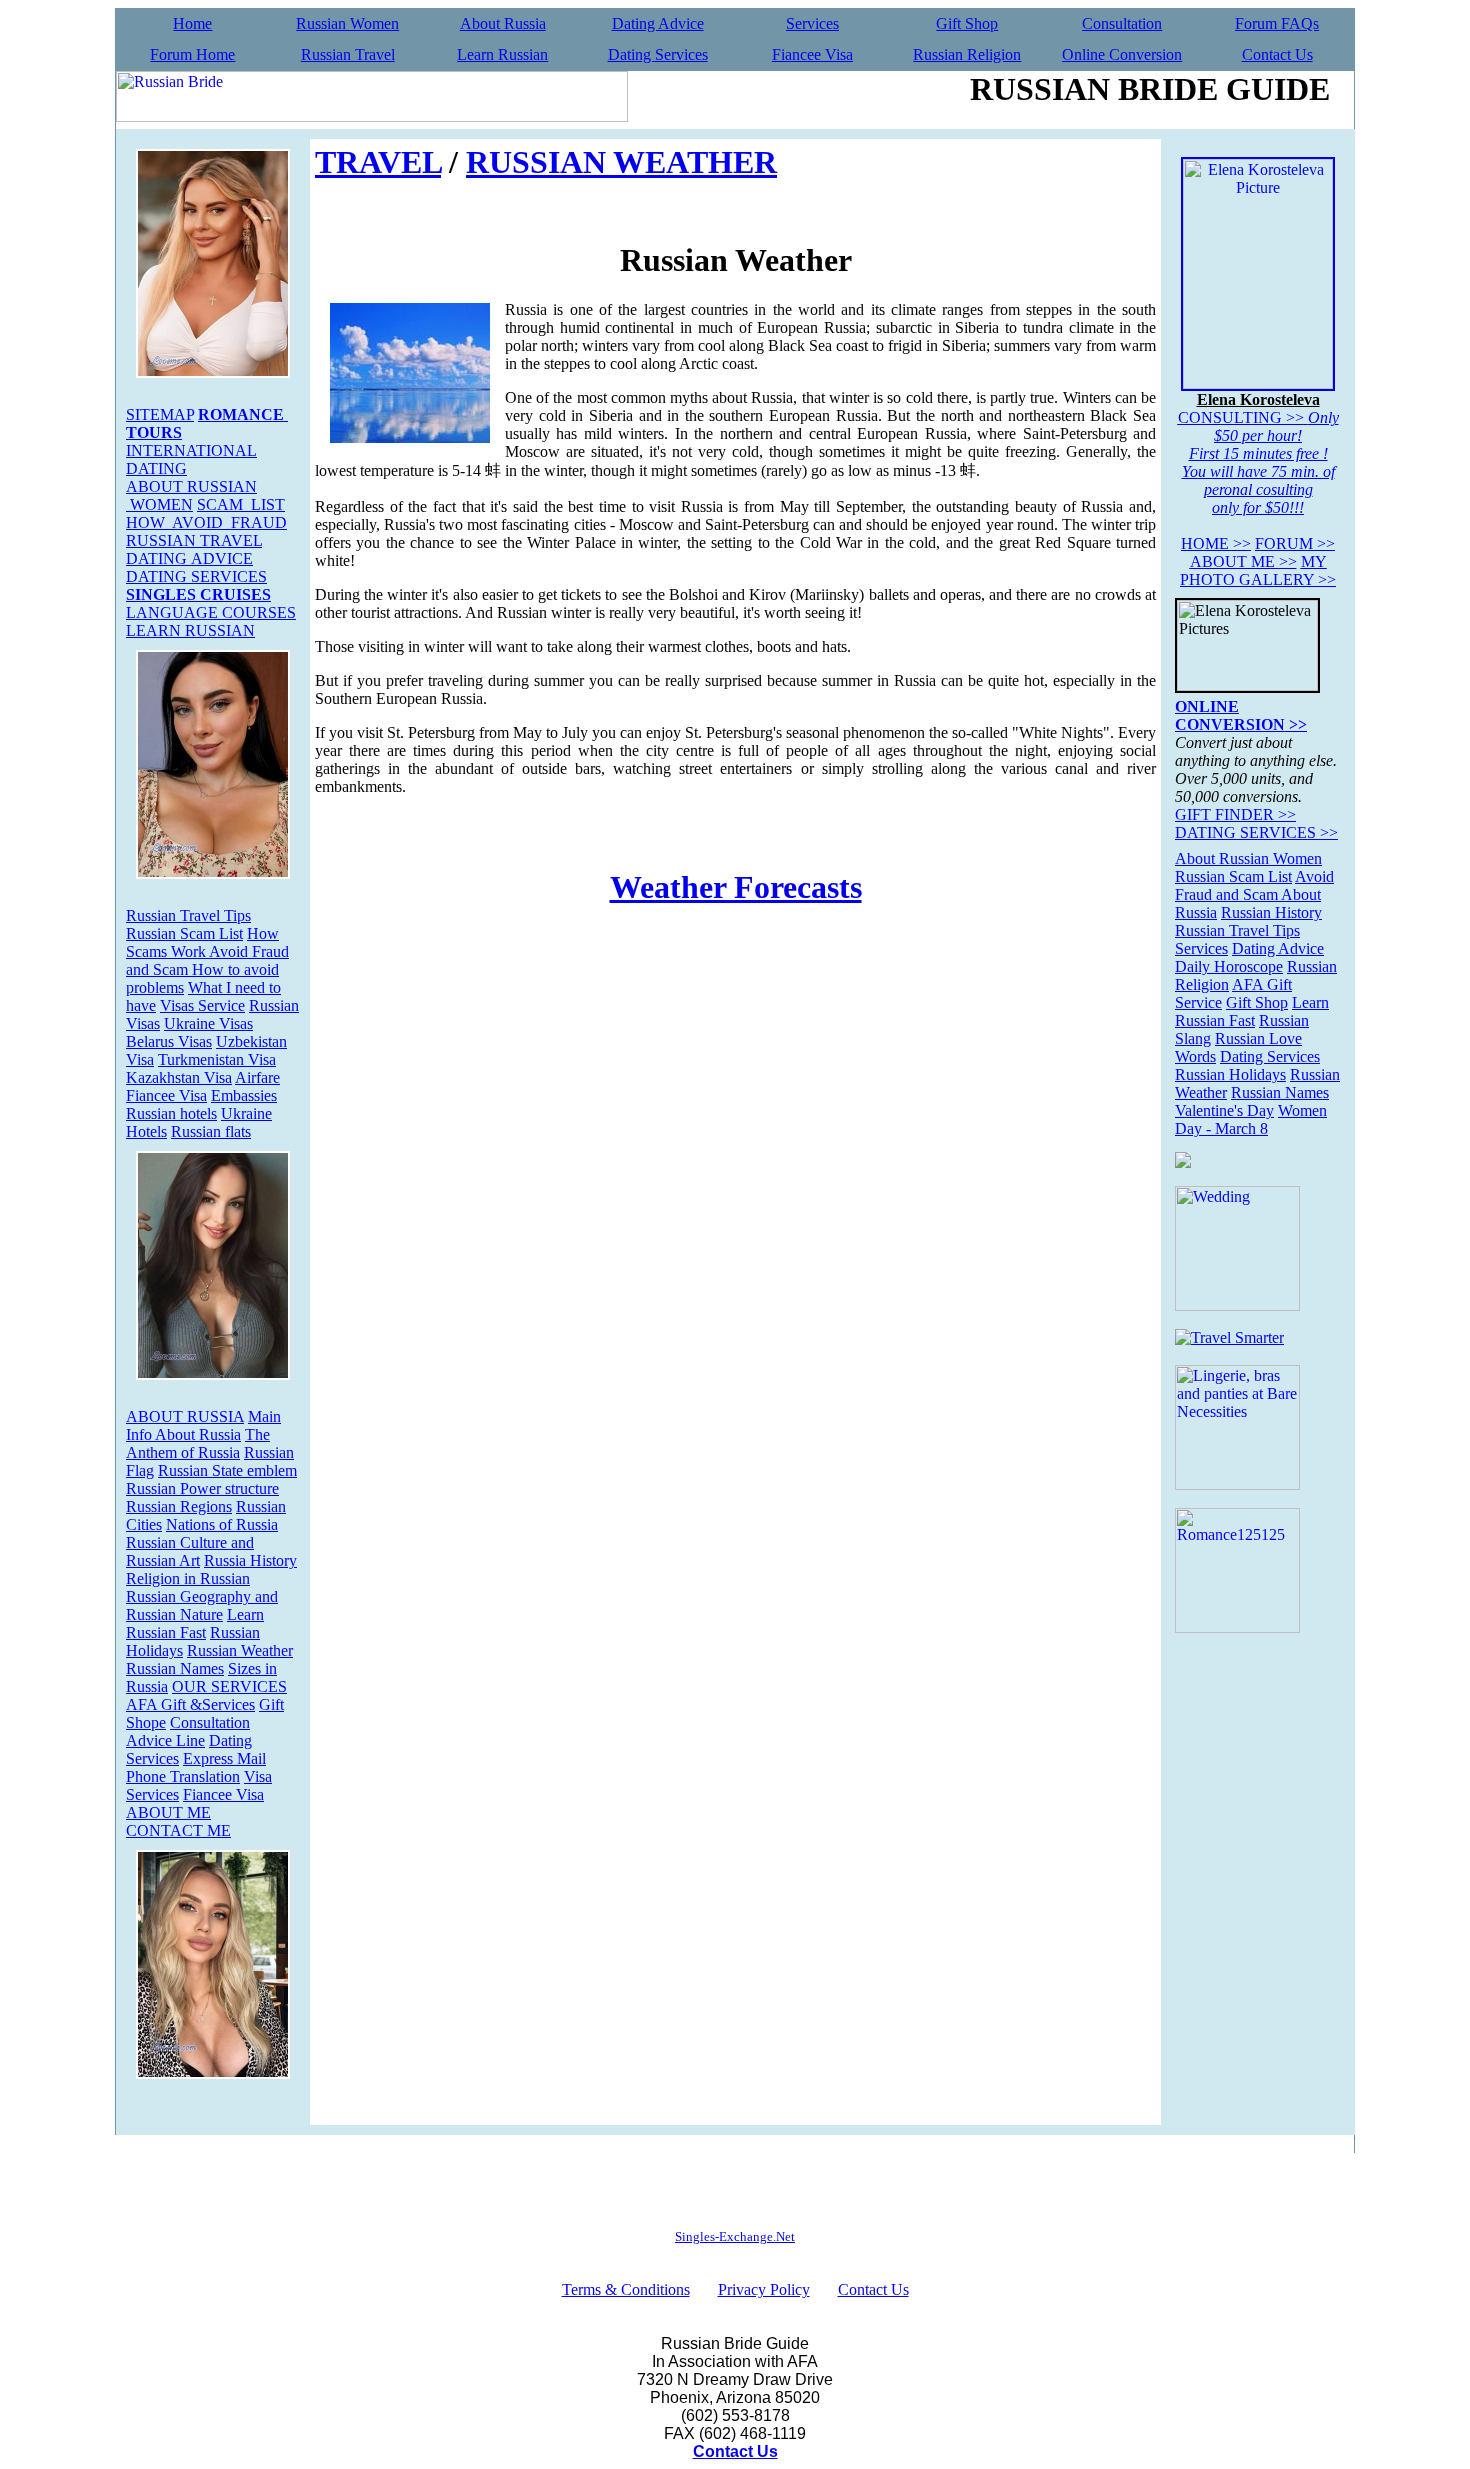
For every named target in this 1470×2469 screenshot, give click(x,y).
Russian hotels (171, 1113)
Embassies (244, 1095)
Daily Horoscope (1229, 966)
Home (192, 23)
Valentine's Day (1224, 1110)
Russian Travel (348, 54)
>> (1216, 543)
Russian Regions (179, 1506)
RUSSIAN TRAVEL (194, 540)
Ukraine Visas (208, 1023)
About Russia (503, 23)
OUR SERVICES (229, 1686)
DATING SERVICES (196, 576)
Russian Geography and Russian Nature (202, 1605)
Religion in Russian (188, 1578)
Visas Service (202, 1005)
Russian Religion (967, 54)
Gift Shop (967, 23)
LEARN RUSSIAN (190, 630)
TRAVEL (378, 162)
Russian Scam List (184, 933)
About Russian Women (1248, 858)
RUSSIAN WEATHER (621, 162)
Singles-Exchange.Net (735, 2236)
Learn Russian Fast (195, 1623)
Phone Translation (183, 1776)
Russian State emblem (227, 1470)
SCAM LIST (241, 504)
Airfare (257, 1077)
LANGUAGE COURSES (211, 612)
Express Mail (224, 1758)
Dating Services (658, 54)
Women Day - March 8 (1251, 1119)
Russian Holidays (1230, 1074)
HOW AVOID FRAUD (206, 522)
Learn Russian (502, 54)
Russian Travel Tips (188, 915)
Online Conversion (1122, 54)
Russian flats (211, 1131)
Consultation (1122, 23)
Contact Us (1277, 54)
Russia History (250, 1560)
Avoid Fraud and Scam (1254, 885)
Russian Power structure (202, 1488)
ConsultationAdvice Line (188, 1731)
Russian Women (347, 23)
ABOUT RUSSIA (185, 1416)
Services (812, 23)
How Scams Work (202, 942)
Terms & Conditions (626, 2289)
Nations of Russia (222, 1524)
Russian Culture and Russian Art (190, 1551)
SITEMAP (160, 414)
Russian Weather (240, 1650)
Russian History (1271, 912)
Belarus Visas (169, 1041)
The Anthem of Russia (198, 1443)
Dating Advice (658, 23)
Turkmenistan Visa (217, 1059)
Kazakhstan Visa (179, 1077)
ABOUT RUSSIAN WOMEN (191, 495)
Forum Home (192, 54)
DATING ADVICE (189, 558)
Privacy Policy (764, 2289)
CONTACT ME (178, 1830)
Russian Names (175, 1668)
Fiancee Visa (812, 54)
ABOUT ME (168, 1812)
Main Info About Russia (203, 1425)
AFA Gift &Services (190, 1704)
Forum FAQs (1277, 23)
